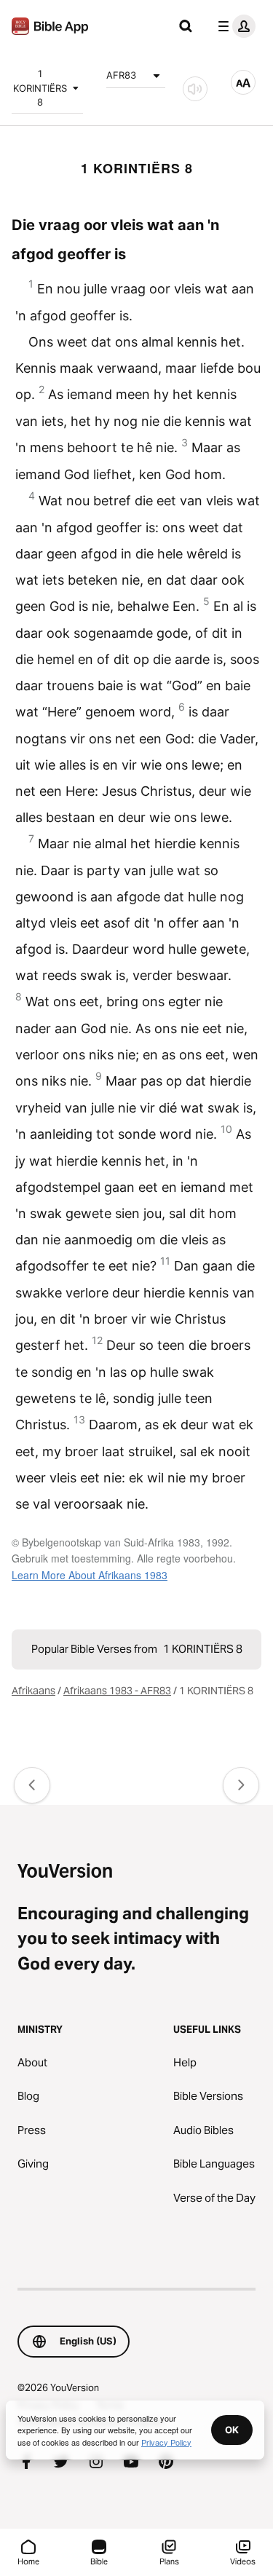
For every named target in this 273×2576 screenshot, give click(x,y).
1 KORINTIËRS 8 (40, 88)
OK (232, 2430)
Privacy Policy (166, 2442)
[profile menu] (234, 26)
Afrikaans (33, 1691)
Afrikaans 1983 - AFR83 (117, 1691)
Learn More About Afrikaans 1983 (90, 1575)
